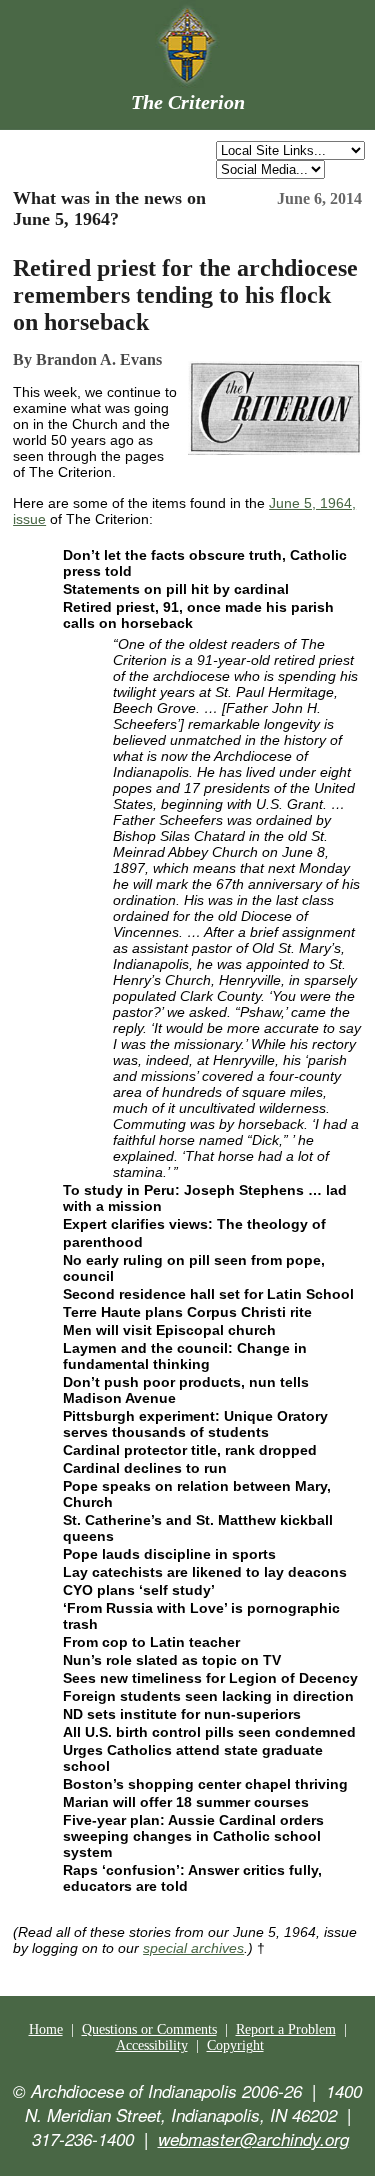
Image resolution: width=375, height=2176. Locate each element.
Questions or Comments (149, 2029)
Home (46, 2029)
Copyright (235, 2045)
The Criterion (188, 102)
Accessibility (152, 2045)
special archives (193, 1948)
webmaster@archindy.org (253, 2139)
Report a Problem (286, 2029)
